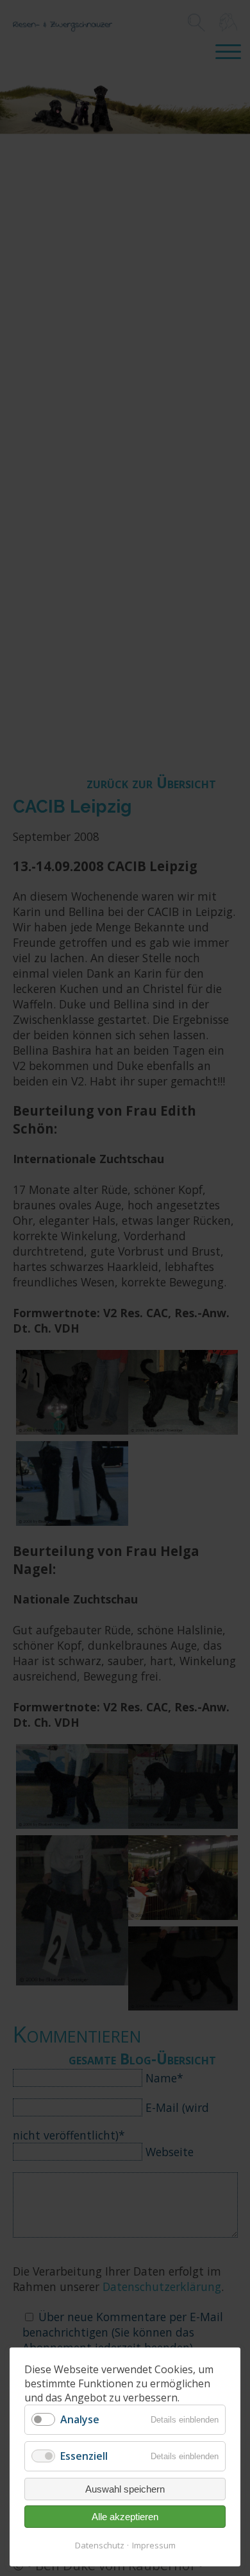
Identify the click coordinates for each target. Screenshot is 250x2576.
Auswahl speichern (125, 2489)
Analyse (80, 2419)
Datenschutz (100, 2545)
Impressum (154, 2545)
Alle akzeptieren (125, 2517)
